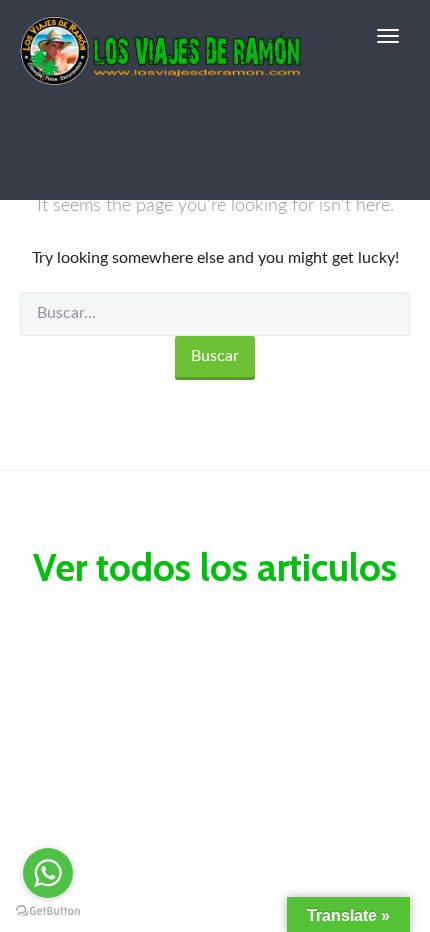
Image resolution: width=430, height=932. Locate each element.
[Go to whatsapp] (48, 873)
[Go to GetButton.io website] (48, 911)
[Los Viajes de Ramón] (161, 36)
